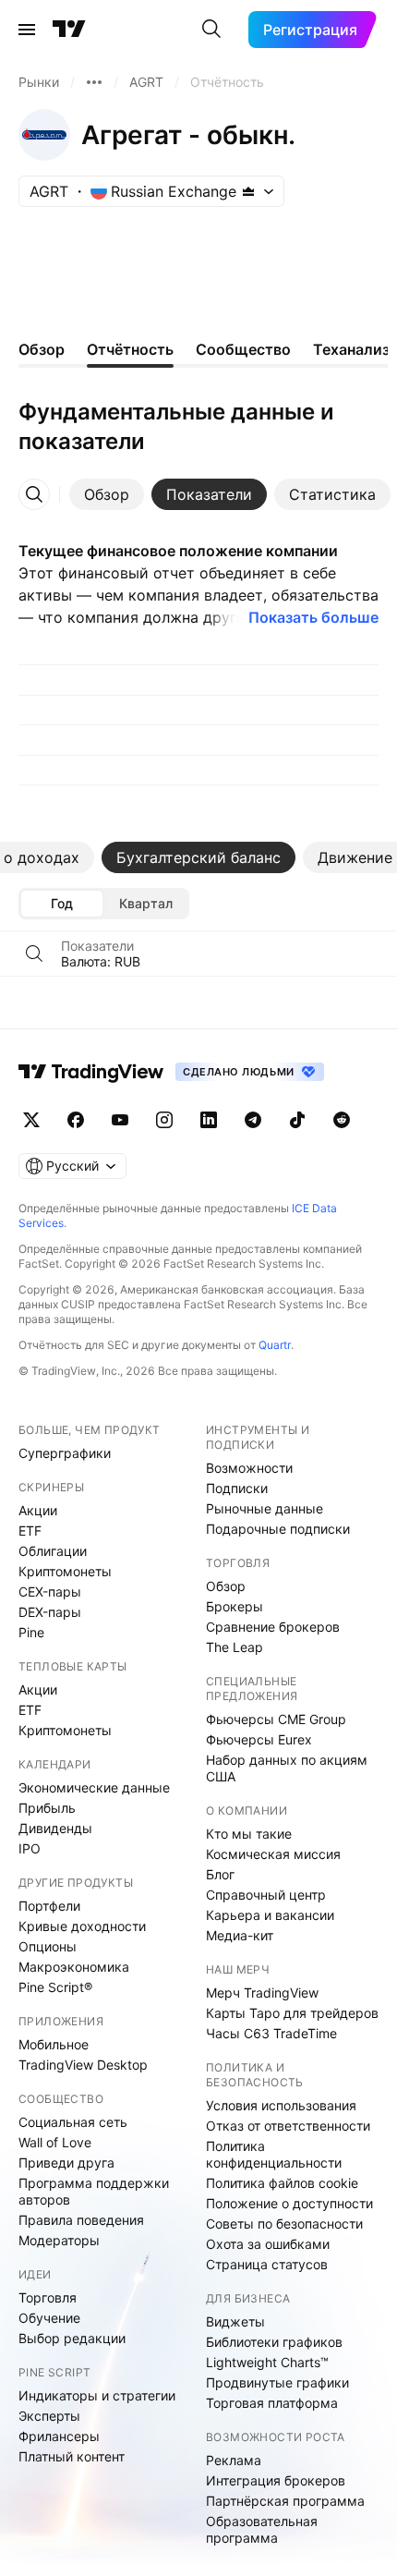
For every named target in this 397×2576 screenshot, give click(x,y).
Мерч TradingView (262, 1993)
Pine (31, 1632)
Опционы (48, 1946)
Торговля (48, 2297)
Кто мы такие (249, 1834)
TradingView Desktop (83, 2065)
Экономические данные (94, 1787)
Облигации (53, 1551)
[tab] (107, 494)
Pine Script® (55, 1987)
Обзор (226, 1586)
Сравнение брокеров (273, 1627)
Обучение (49, 2318)
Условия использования (281, 2105)
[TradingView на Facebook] (76, 1120)
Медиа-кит (240, 1935)
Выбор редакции (72, 2338)
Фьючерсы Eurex (259, 1739)
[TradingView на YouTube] (120, 1120)
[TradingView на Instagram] (164, 1120)
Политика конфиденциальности (274, 2154)
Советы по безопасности (284, 2224)
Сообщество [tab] (243, 349)
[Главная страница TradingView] (69, 30)
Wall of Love (55, 2142)
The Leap (235, 1647)
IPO (30, 1848)
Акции (38, 1510)
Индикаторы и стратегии (97, 2395)
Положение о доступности (289, 2203)
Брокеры (235, 1606)
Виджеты (235, 2321)
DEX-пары (50, 1612)
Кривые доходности (82, 1926)
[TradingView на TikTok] (297, 1120)
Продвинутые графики (277, 2382)
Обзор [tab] (42, 349)
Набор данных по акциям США (287, 1768)
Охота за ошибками (268, 2244)
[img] (248, 191)
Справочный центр (266, 1895)
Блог (220, 1874)
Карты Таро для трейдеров (292, 2013)
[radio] (62, 904)
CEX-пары (50, 1592)
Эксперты (49, 2416)
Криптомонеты (65, 1571)
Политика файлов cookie (282, 2183)
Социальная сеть (73, 2122)
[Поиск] (211, 30)
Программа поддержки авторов (94, 2191)
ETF (30, 1531)
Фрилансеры (59, 2436)
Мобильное (54, 2044)
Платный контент (72, 2456)
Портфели (49, 1906)
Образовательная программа (262, 2529)
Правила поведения (81, 2220)
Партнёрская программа (285, 2501)
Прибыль (47, 1808)
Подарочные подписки (278, 1529)
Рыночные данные (265, 1508)
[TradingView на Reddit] (342, 1120)
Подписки (237, 1488)
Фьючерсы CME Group (276, 1719)
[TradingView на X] (31, 1120)
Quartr (275, 1345)
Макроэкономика (74, 1967)
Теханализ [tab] (351, 349)
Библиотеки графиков (274, 2342)
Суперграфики (65, 1453)
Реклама (234, 2460)
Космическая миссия (273, 1854)
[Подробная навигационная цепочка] (94, 82)
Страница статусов (267, 2264)
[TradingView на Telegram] (253, 1120)
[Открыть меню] (27, 30)
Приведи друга (66, 2163)
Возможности (249, 1468)
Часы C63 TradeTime (271, 2033)
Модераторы (59, 2240)
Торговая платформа (272, 2403)
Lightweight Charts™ (267, 2362)
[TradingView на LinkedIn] (209, 1120)
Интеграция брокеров (276, 2480)
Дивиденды (55, 1828)
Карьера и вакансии (270, 1915)
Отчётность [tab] (130, 349)
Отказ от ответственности (288, 2126)
